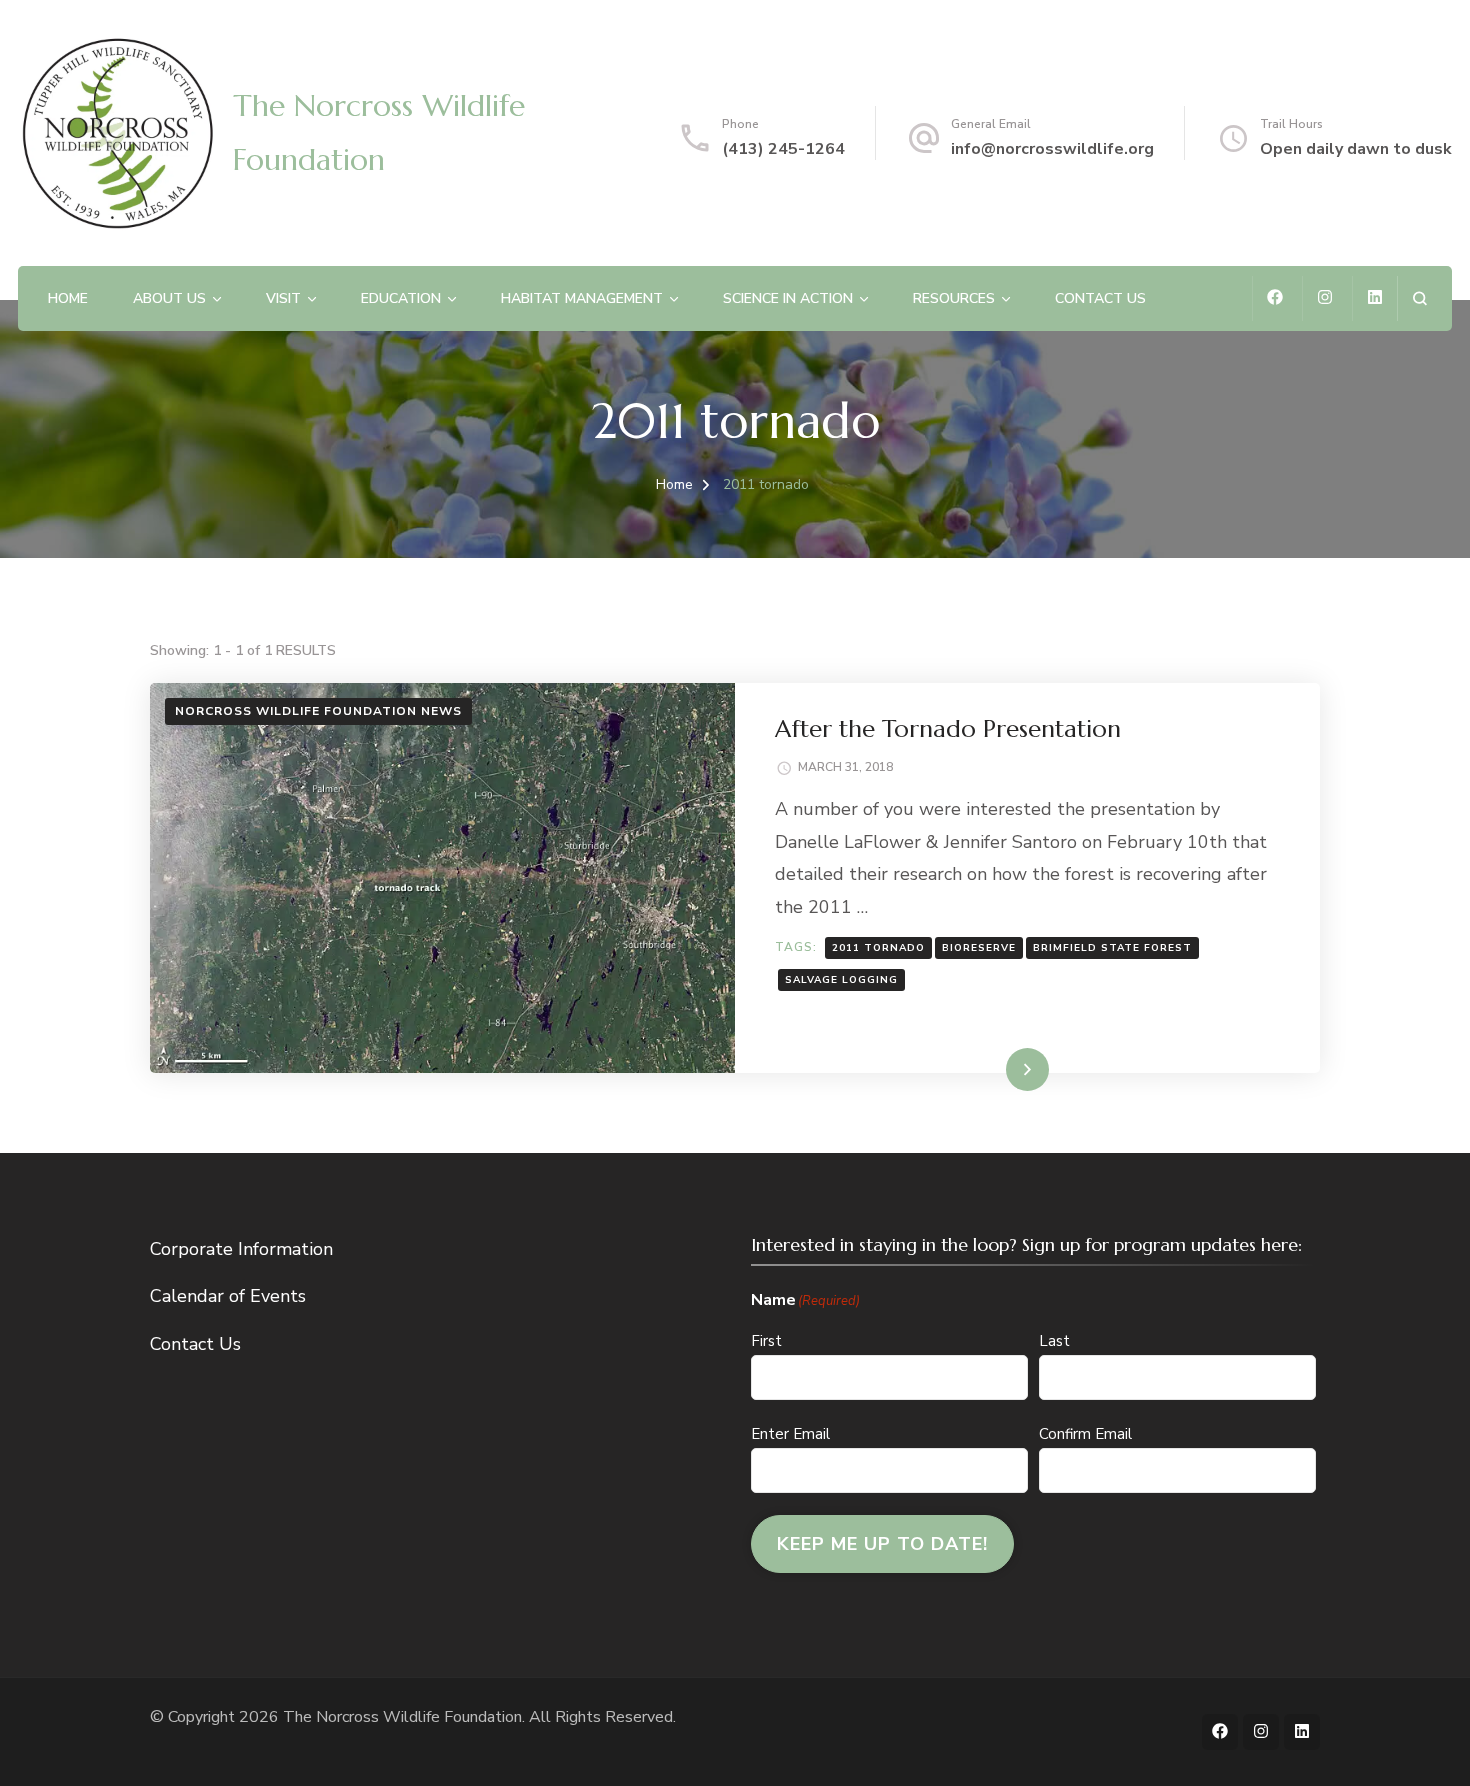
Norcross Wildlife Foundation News (318, 711)
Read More (996, 1069)
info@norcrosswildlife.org (1052, 149)
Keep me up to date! (882, 1544)
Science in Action (788, 298)
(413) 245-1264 (783, 149)
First (766, 1341)
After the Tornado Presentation (948, 729)
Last (1054, 1341)
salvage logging (841, 980)
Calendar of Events (228, 1296)
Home (68, 298)
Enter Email (790, 1434)
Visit (283, 298)
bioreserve (979, 948)
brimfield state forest (1112, 948)
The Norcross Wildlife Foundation (402, 1717)
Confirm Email (1085, 1434)
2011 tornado (878, 948)
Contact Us (1100, 298)
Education (401, 298)
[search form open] (1419, 298)
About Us (169, 298)
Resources (954, 298)
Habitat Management (582, 298)
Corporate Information (241, 1249)
